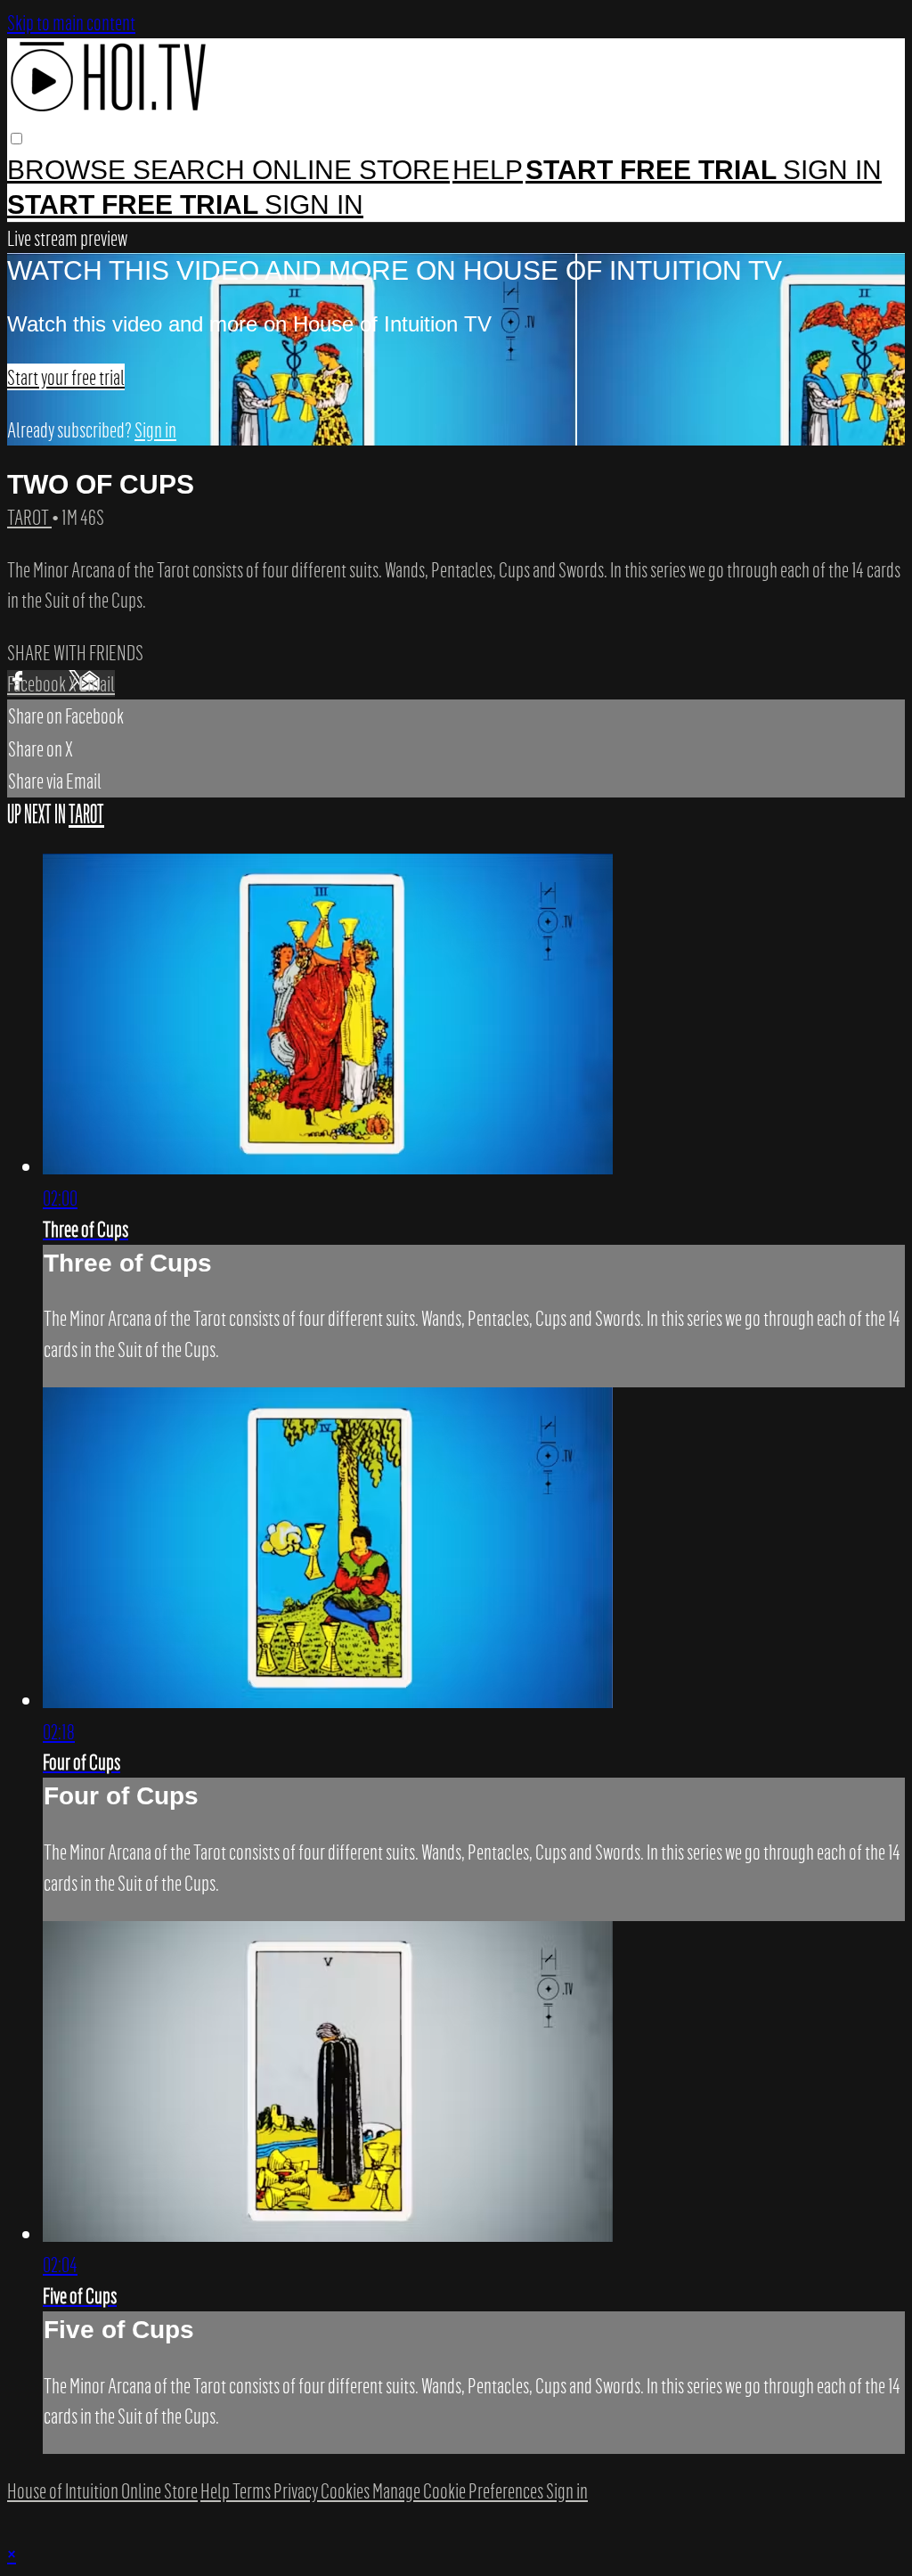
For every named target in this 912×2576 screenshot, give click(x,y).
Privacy (297, 2490)
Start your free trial (66, 377)
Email (97, 683)
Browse (70, 170)
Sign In (314, 204)
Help (488, 170)
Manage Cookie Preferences (459, 2490)
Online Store (351, 170)
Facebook (38, 683)
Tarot (29, 517)
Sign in (832, 170)
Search (192, 170)
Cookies (346, 2490)
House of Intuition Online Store (102, 2490)
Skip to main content (71, 22)
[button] (16, 139)
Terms (253, 2490)
